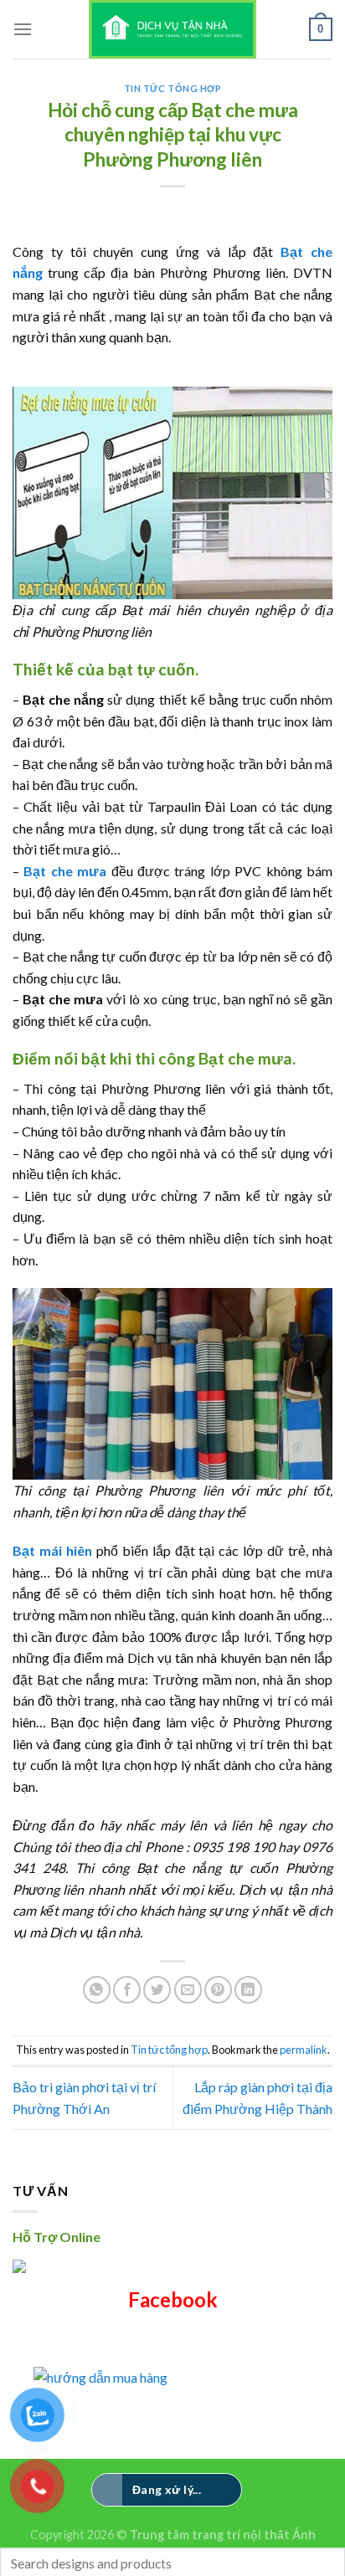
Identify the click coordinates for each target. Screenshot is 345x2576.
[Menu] (23, 29)
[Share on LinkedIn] (248, 1990)
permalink (304, 2050)
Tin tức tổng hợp (173, 88)
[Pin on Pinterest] (218, 1990)
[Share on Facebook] (127, 1990)
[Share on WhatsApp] (97, 1990)
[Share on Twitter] (157, 1990)
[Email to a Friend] (188, 1990)
